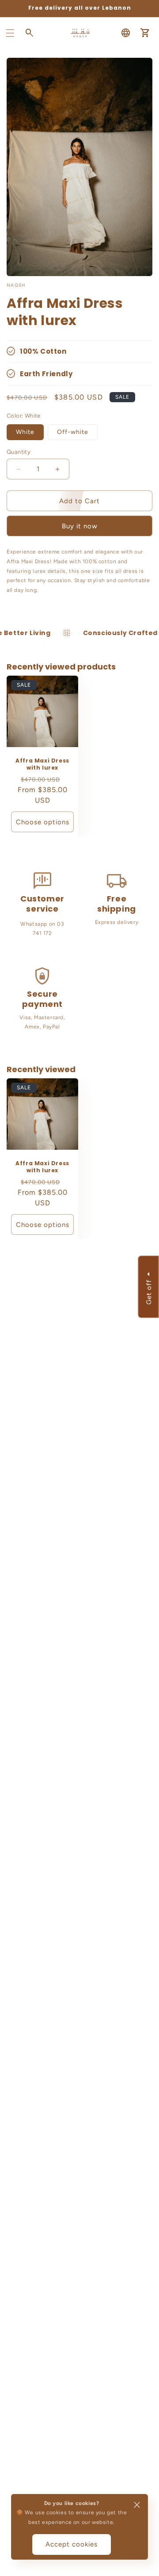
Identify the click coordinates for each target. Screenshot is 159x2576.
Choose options (43, 822)
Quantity (19, 452)
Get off (148, 1292)
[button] (10, 33)
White (25, 432)
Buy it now (80, 526)
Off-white (73, 432)
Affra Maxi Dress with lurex (42, 764)
